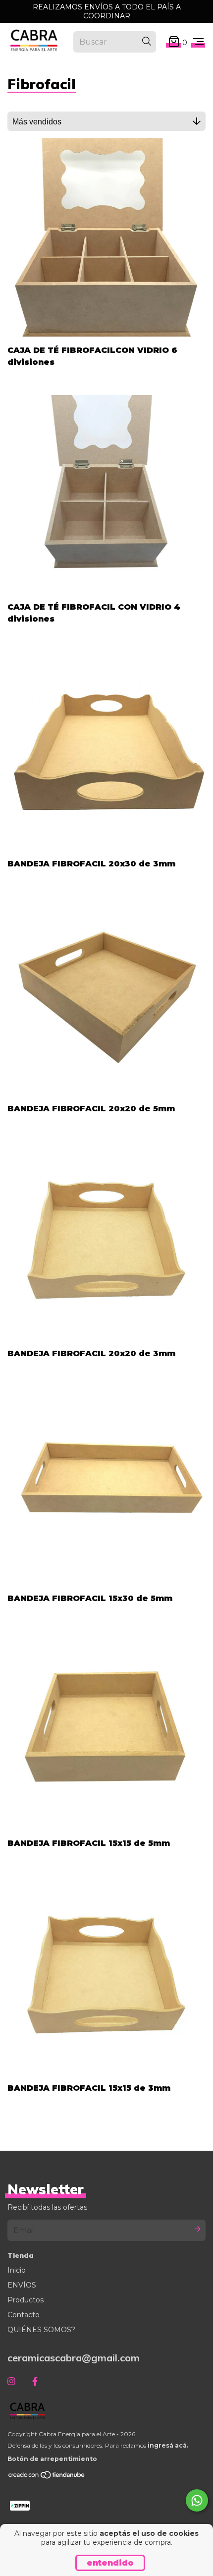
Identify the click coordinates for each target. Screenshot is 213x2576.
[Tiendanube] (47, 2477)
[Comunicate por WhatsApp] (197, 2500)
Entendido (110, 2563)
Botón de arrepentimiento (52, 2459)
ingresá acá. (168, 2445)
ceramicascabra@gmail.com (74, 2358)
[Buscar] (147, 42)
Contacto (24, 2315)
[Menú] (198, 42)
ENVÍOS (22, 2285)
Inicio (17, 2270)
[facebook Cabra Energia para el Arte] (35, 2381)
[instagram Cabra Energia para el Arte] (11, 2381)
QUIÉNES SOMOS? (41, 2330)
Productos (26, 2300)
